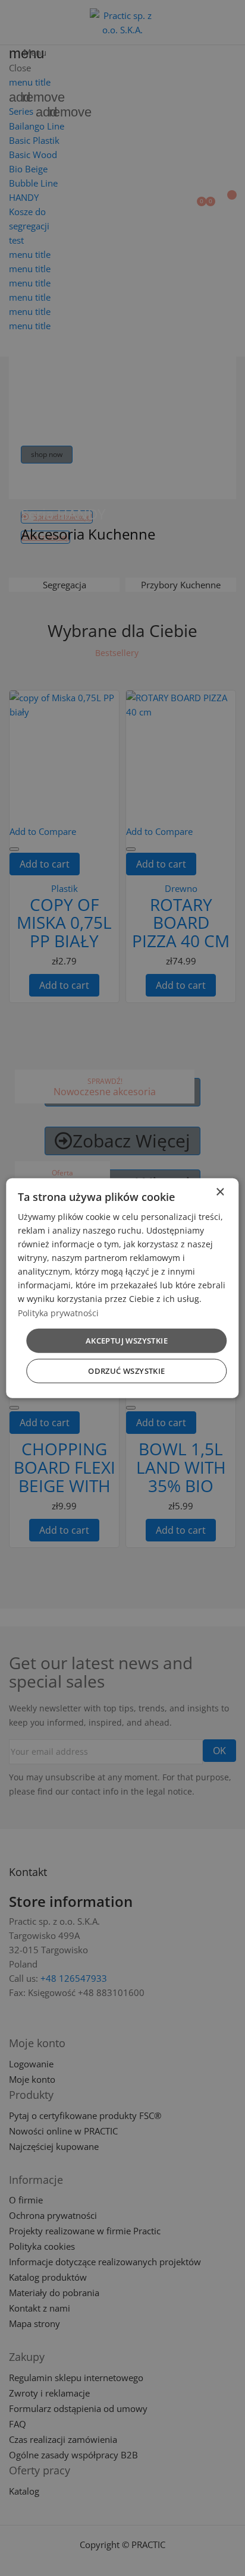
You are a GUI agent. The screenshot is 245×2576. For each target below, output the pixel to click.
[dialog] (122, 1288)
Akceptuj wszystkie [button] (127, 1340)
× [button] (220, 1192)
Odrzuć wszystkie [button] (126, 1371)
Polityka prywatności (58, 1312)
